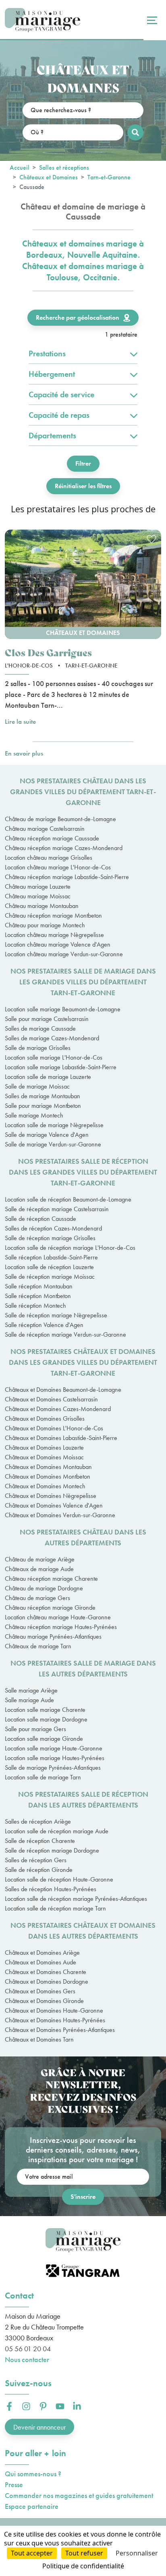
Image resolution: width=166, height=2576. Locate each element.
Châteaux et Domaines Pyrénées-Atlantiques (60, 2030)
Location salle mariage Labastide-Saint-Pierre (61, 1067)
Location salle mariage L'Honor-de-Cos (54, 1057)
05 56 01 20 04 (28, 2349)
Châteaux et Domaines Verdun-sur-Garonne (60, 1515)
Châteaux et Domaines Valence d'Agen (54, 1505)
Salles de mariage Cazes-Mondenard (52, 1038)
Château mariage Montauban (42, 906)
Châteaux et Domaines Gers (40, 1991)
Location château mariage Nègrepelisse (54, 935)
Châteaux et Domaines (49, 177)
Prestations (47, 353)
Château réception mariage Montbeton (53, 915)
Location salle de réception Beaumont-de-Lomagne (68, 1199)
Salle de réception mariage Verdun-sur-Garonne (65, 1334)
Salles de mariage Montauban (43, 1096)
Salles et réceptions (64, 167)
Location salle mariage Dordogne (46, 1719)
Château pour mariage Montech (45, 925)
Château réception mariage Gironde (50, 1607)
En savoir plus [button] (24, 753)
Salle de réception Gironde (39, 1870)
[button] (83, 584)
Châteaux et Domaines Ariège (42, 1953)
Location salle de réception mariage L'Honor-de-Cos (70, 1248)
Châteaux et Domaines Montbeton (48, 1476)
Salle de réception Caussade (40, 1219)
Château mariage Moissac (38, 896)
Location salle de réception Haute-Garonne (59, 1879)
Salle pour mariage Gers (35, 1729)
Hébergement (52, 374)
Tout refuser (84, 2553)
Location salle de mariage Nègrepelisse (54, 1125)
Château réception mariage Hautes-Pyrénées (61, 1627)
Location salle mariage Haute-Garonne (54, 1748)
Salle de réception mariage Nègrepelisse (56, 1315)
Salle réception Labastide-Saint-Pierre (51, 1257)
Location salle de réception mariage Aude (57, 1831)
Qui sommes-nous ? (33, 2474)
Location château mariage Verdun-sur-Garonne (64, 954)
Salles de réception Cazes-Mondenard (53, 1228)
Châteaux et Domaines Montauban (48, 1467)
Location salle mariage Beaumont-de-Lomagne (63, 1009)
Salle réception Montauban (39, 1286)
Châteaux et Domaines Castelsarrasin (51, 1399)
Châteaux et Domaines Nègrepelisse (51, 1496)
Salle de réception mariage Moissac (50, 1277)
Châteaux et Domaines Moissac (44, 1457)
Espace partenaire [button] (32, 2506)
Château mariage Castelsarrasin (45, 829)
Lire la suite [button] (20, 722)
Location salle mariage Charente (45, 1710)
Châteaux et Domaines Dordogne (47, 1981)
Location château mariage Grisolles (49, 858)
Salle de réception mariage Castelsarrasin (57, 1209)
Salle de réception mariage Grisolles (50, 1238)
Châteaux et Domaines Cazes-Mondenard (58, 1409)
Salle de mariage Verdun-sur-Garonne (53, 1144)
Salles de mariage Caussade (40, 1028)
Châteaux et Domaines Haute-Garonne (54, 2010)
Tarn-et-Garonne (109, 177)
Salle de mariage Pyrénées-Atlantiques (53, 1768)
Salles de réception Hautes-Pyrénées (51, 1889)
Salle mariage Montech (34, 1115)
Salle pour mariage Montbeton (43, 1106)
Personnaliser (137, 2553)
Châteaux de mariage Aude (39, 1569)
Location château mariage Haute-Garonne (58, 1617)
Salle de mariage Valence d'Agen (47, 1135)
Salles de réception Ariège (38, 1821)
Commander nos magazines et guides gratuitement (79, 2495)
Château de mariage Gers (37, 1598)
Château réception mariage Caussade (52, 838)
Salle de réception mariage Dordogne (52, 1850)
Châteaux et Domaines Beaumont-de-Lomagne (63, 1390)
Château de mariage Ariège (40, 1559)
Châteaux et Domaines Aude (40, 1962)
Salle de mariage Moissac (37, 1086)
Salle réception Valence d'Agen (44, 1325)
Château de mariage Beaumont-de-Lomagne (60, 819)
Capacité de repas (59, 415)
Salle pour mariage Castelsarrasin (47, 1019)
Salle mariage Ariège (31, 1690)
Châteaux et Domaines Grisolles (45, 1418)
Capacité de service (61, 394)
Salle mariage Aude (29, 1700)
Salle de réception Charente (40, 1841)
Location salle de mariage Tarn (43, 1777)
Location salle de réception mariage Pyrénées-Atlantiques (76, 1899)
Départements (52, 435)
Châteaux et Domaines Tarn (39, 2039)
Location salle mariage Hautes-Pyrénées (55, 1758)
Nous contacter (27, 2359)
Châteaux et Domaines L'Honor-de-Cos (54, 1428)
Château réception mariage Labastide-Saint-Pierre (67, 877)
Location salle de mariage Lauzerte (48, 1077)
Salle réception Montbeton (38, 1296)
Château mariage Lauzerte (38, 886)
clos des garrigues (48, 652)
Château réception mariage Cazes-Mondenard (64, 848)
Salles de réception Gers (36, 1860)
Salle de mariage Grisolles (38, 1048)
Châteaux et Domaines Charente (46, 1972)
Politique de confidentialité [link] (83, 2566)
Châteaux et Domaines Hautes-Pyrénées (55, 2020)
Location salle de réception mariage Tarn (55, 1908)
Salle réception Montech (35, 1305)
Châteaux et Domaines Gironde (44, 2001)
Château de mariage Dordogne (44, 1588)
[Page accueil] (43, 20)
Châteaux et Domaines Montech (45, 1486)
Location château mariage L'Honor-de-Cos (58, 867)
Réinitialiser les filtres (83, 486)
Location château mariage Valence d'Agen (58, 944)
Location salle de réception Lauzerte (49, 1267)
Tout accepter (32, 2553)
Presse (14, 2485)
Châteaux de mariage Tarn (38, 1646)
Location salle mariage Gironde (44, 1739)
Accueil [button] (20, 167)
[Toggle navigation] (151, 20)
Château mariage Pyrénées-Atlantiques (53, 1636)
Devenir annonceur (39, 2427)
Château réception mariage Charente (51, 1579)
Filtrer (83, 463)
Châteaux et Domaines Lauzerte (44, 1447)
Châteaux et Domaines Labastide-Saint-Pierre (61, 1438)
